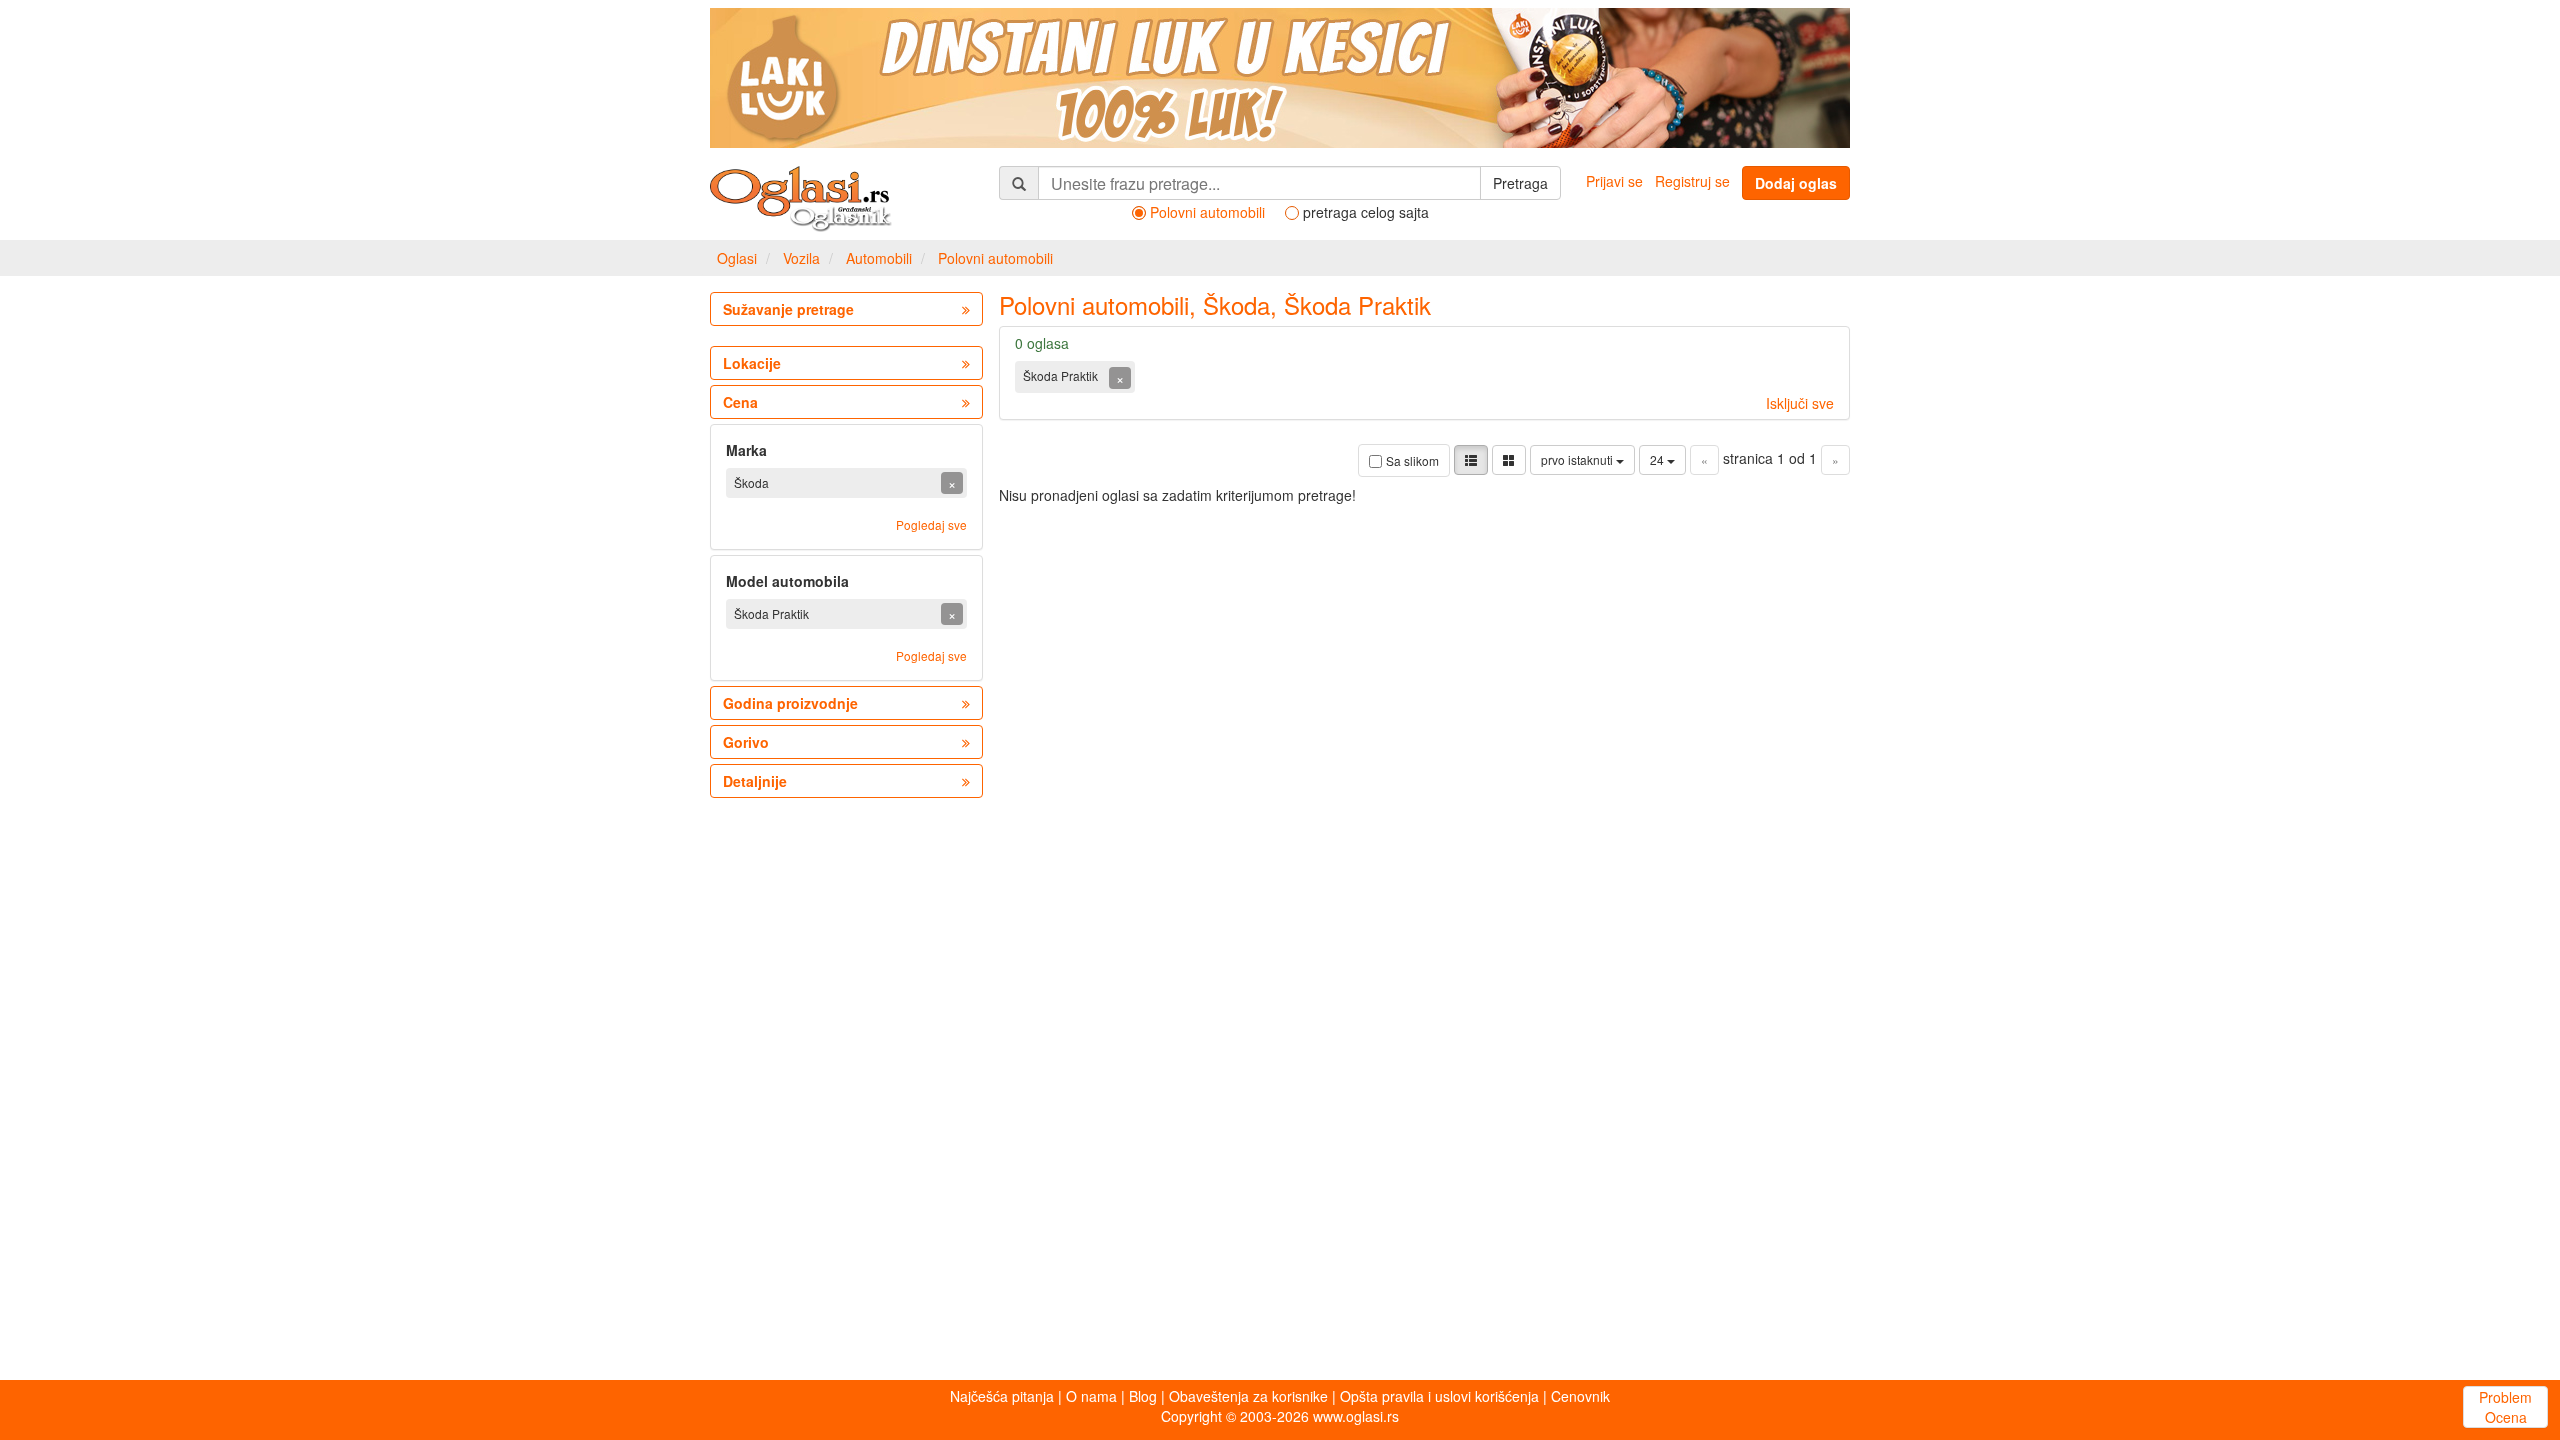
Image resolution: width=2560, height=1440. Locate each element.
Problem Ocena (2505, 1407)
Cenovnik (1580, 1396)
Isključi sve (1800, 403)
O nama (1091, 1396)
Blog (1143, 1396)
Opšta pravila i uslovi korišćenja (1439, 1396)
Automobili (879, 258)
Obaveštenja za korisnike (1248, 1396)
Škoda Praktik (1062, 375)
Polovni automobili (995, 258)
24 (1658, 459)
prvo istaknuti (1578, 459)
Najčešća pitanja (1002, 1396)
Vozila (801, 258)
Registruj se (1692, 181)
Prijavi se (1614, 181)
